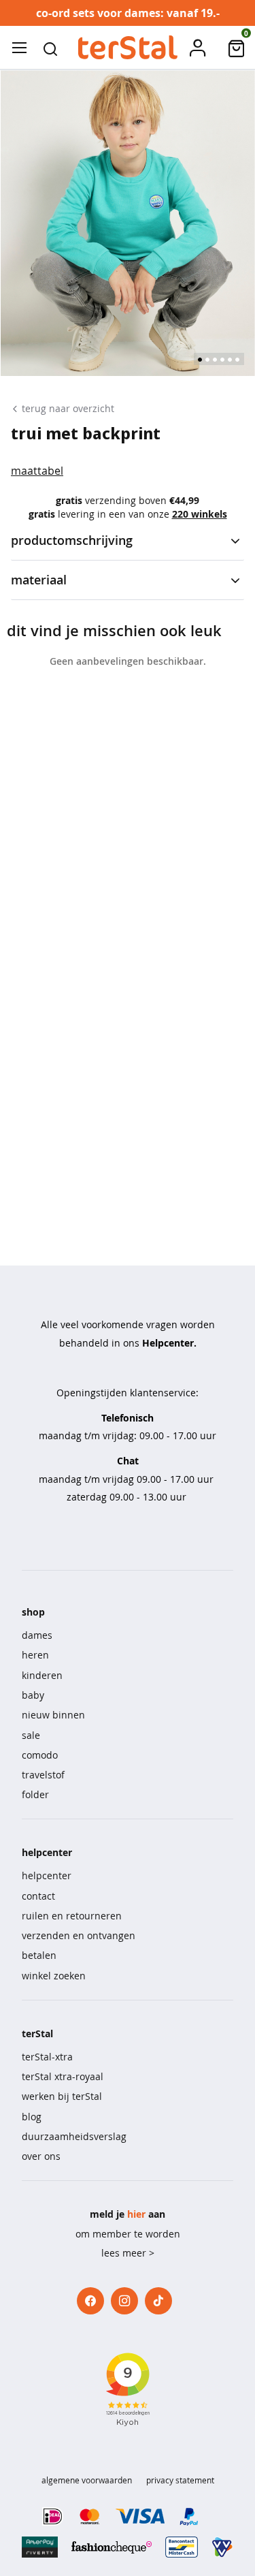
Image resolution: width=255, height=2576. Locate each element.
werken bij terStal (62, 2096)
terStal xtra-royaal (63, 2076)
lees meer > (128, 2253)
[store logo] (127, 48)
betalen (39, 1955)
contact (38, 1896)
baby (33, 1695)
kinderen (42, 1675)
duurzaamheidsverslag (74, 2136)
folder (35, 1794)
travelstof (43, 1775)
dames (37, 1635)
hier (136, 2214)
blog (32, 2117)
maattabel (37, 471)
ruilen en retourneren (72, 1916)
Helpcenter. (169, 1343)
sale (31, 1735)
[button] (50, 48)
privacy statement (180, 2480)
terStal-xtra (47, 2057)
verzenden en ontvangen (79, 1935)
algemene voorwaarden (87, 2480)
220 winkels (200, 514)
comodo (40, 1755)
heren (35, 1655)
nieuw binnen (53, 1715)
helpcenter (47, 1875)
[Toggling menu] (19, 48)
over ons (41, 2156)
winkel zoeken (54, 1976)
